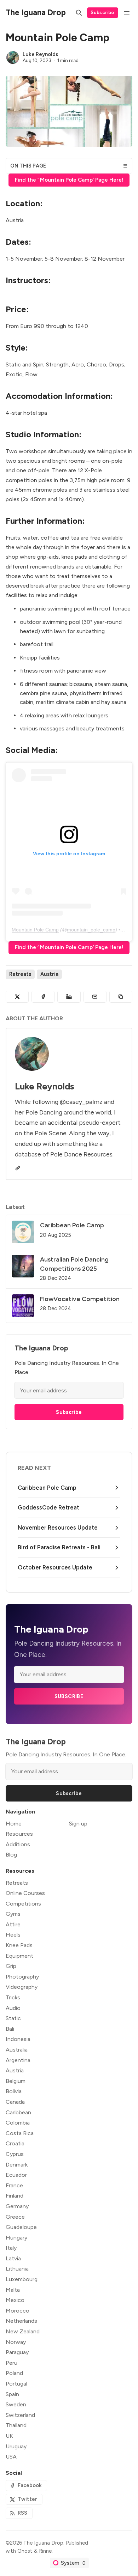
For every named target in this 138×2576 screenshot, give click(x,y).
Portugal (16, 2384)
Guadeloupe (21, 2227)
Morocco (18, 2311)
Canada (15, 2102)
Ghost (25, 2551)
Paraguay (17, 2352)
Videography (22, 1987)
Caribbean (18, 2112)
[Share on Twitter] (17, 997)
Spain (12, 2394)
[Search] (79, 13)
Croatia (15, 2143)
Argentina (18, 2060)
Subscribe (103, 12)
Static (13, 2018)
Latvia (13, 2258)
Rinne (45, 2551)
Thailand (16, 2425)
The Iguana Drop (43, 2543)
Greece (15, 2217)
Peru (11, 2363)
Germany (17, 2206)
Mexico (15, 2300)
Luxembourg (22, 2279)
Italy (11, 2248)
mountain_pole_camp (91, 930)
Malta (13, 2290)
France (14, 2185)
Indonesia (18, 2039)
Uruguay (16, 2446)
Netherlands (21, 2321)
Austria (49, 974)
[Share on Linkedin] (69, 997)
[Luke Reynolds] (13, 57)
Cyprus (15, 2154)
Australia (17, 2050)
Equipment (19, 1956)
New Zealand (23, 2331)
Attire (13, 1924)
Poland (14, 2373)
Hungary (16, 2238)
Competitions (23, 1904)
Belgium (16, 2081)
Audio (13, 2008)
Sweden (16, 2404)
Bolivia (14, 2091)
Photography (22, 1977)
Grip (11, 1966)
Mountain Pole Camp (35, 930)
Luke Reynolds (40, 54)
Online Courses (25, 1893)
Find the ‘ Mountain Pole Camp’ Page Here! (69, 180)
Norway (16, 2342)
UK (9, 2436)
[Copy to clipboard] (121, 997)
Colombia (18, 2123)
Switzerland (20, 2415)
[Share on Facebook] (43, 997)
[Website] (18, 1168)
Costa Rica (20, 2133)
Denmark (17, 2165)
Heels (13, 1935)
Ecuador (16, 2175)
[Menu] (127, 13)
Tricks (13, 1997)
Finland (15, 2196)
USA (11, 2457)
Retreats (20, 974)
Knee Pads (19, 1945)
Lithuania (17, 2269)
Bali (10, 2029)
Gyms (13, 1914)
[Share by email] (95, 997)
